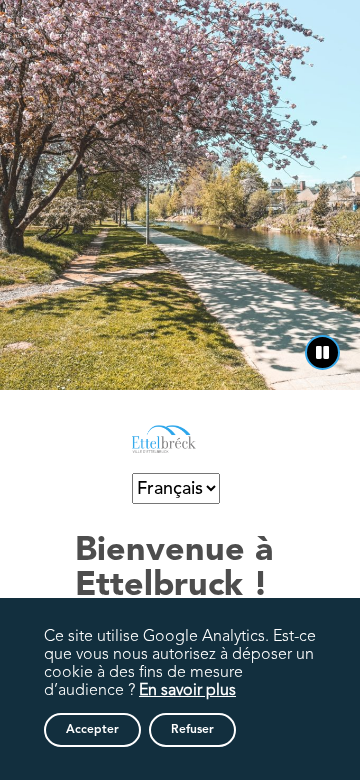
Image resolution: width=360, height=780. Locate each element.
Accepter (92, 730)
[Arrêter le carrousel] (322, 352)
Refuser (192, 730)
